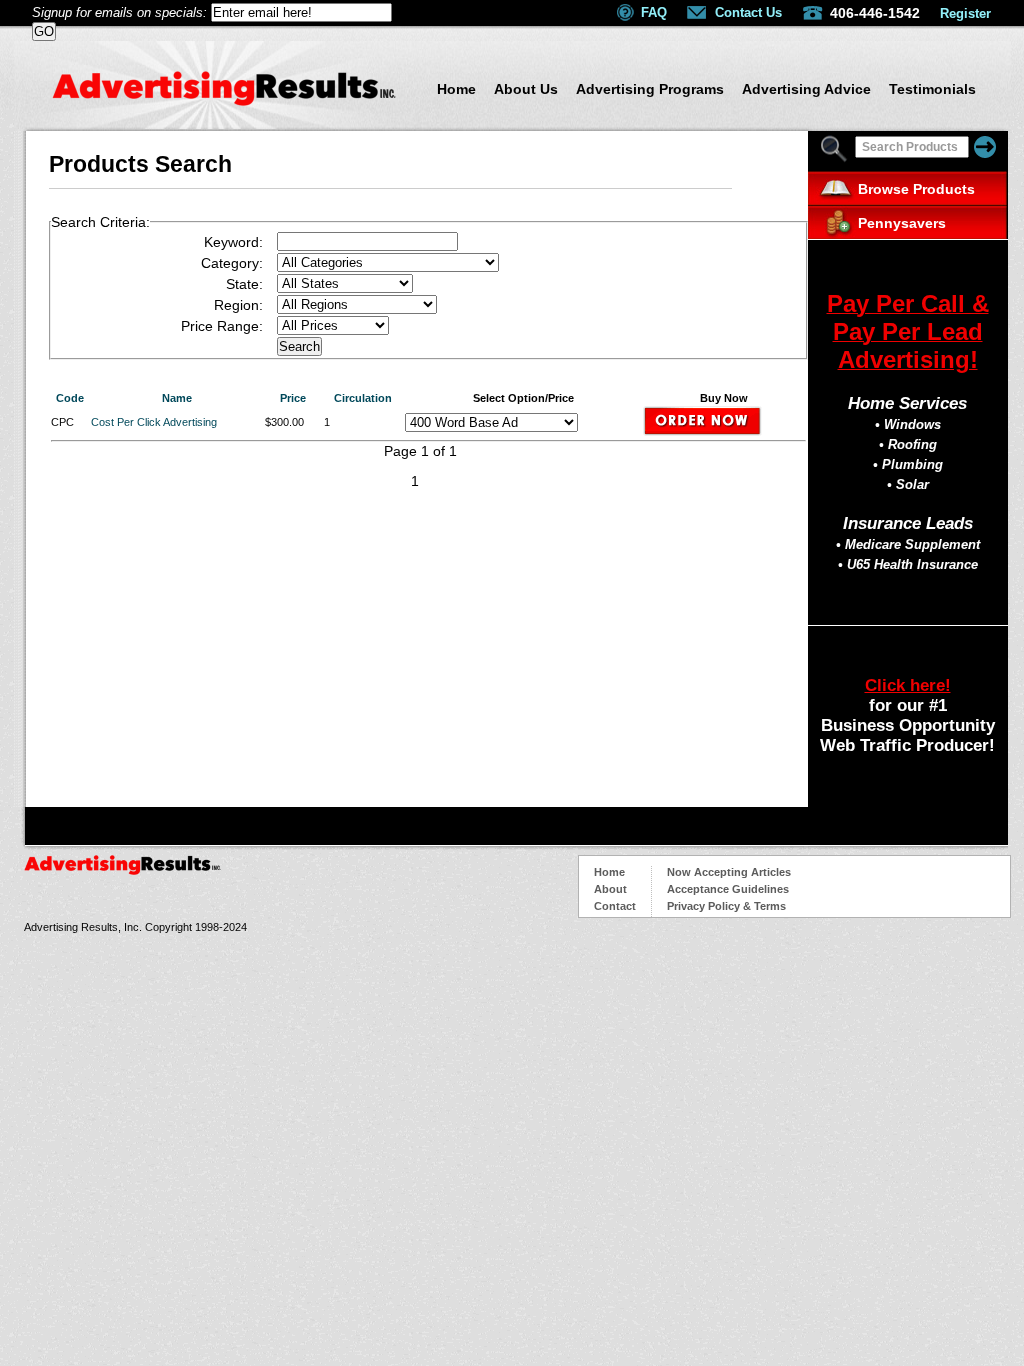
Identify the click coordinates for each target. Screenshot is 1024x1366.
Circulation (363, 398)
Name (177, 398)
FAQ (654, 12)
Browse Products (916, 189)
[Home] (224, 101)
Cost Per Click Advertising (154, 422)
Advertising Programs (650, 89)
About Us (526, 89)
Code (70, 398)
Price (293, 398)
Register (965, 13)
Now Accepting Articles (729, 872)
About (610, 889)
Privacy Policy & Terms (726, 906)
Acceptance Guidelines (728, 889)
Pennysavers (902, 223)
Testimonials (932, 89)
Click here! (908, 685)
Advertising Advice (806, 89)
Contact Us (748, 12)
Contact (615, 906)
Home (456, 89)
